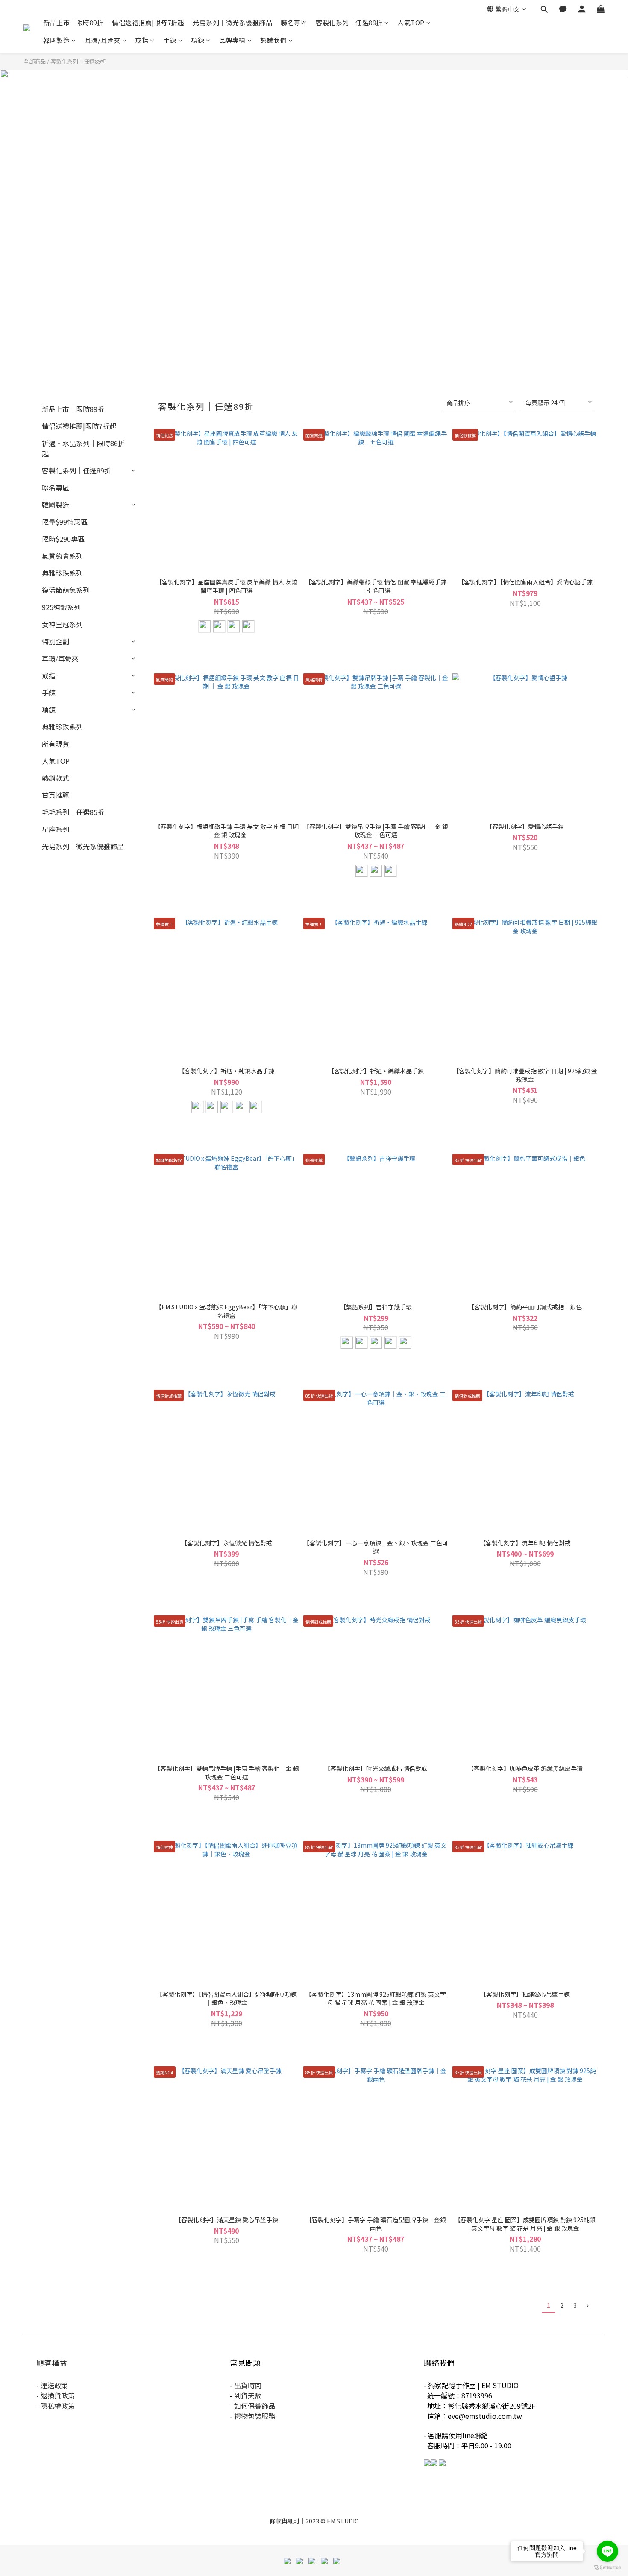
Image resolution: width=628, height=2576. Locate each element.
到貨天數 (248, 2395)
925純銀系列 (61, 607)
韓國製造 (56, 40)
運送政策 (54, 2385)
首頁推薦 (56, 795)
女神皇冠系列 (62, 624)
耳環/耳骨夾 (103, 40)
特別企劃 (56, 641)
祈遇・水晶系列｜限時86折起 (83, 448)
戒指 (142, 40)
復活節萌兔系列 (66, 590)
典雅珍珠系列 (62, 573)
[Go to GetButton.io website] (607, 2567)
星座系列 (56, 829)
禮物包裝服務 (255, 2416)
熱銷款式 (56, 778)
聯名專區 (294, 22)
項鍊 (198, 40)
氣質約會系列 (62, 556)
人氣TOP (411, 22)
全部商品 (35, 61)
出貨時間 (248, 2385)
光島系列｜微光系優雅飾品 (232, 22)
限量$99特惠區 (65, 522)
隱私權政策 (58, 2406)
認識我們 (273, 40)
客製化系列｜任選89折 (349, 22)
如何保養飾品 (255, 2406)
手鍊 (170, 40)
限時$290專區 (63, 539)
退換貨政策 (58, 2395)
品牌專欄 (232, 40)
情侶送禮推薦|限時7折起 (148, 22)
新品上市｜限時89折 (73, 22)
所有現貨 (56, 744)
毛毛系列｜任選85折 (73, 812)
